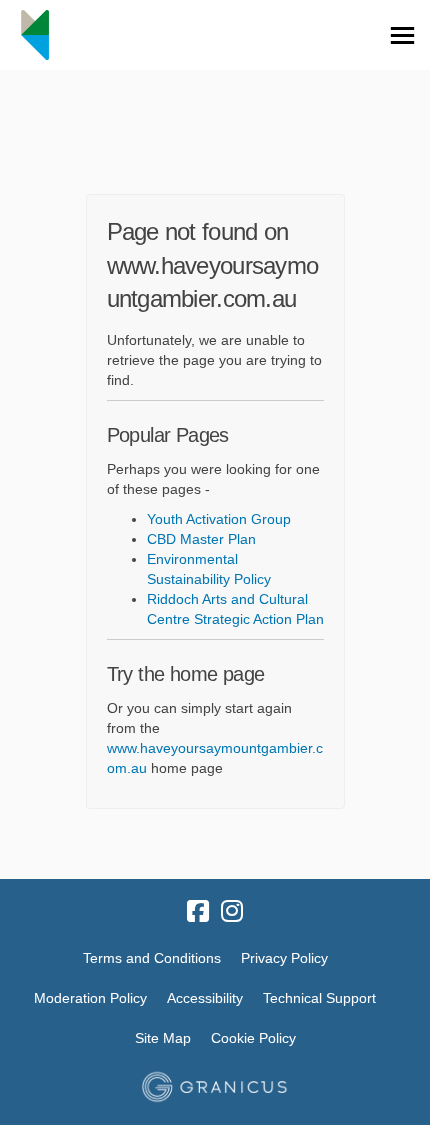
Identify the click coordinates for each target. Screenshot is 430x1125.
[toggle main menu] (402, 35)
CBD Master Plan (201, 539)
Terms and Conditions (152, 958)
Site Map (163, 1038)
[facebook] (198, 912)
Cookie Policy (253, 1038)
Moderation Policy (90, 998)
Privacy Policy (284, 958)
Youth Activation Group (219, 519)
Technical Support (319, 998)
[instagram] (232, 912)
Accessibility (205, 998)
